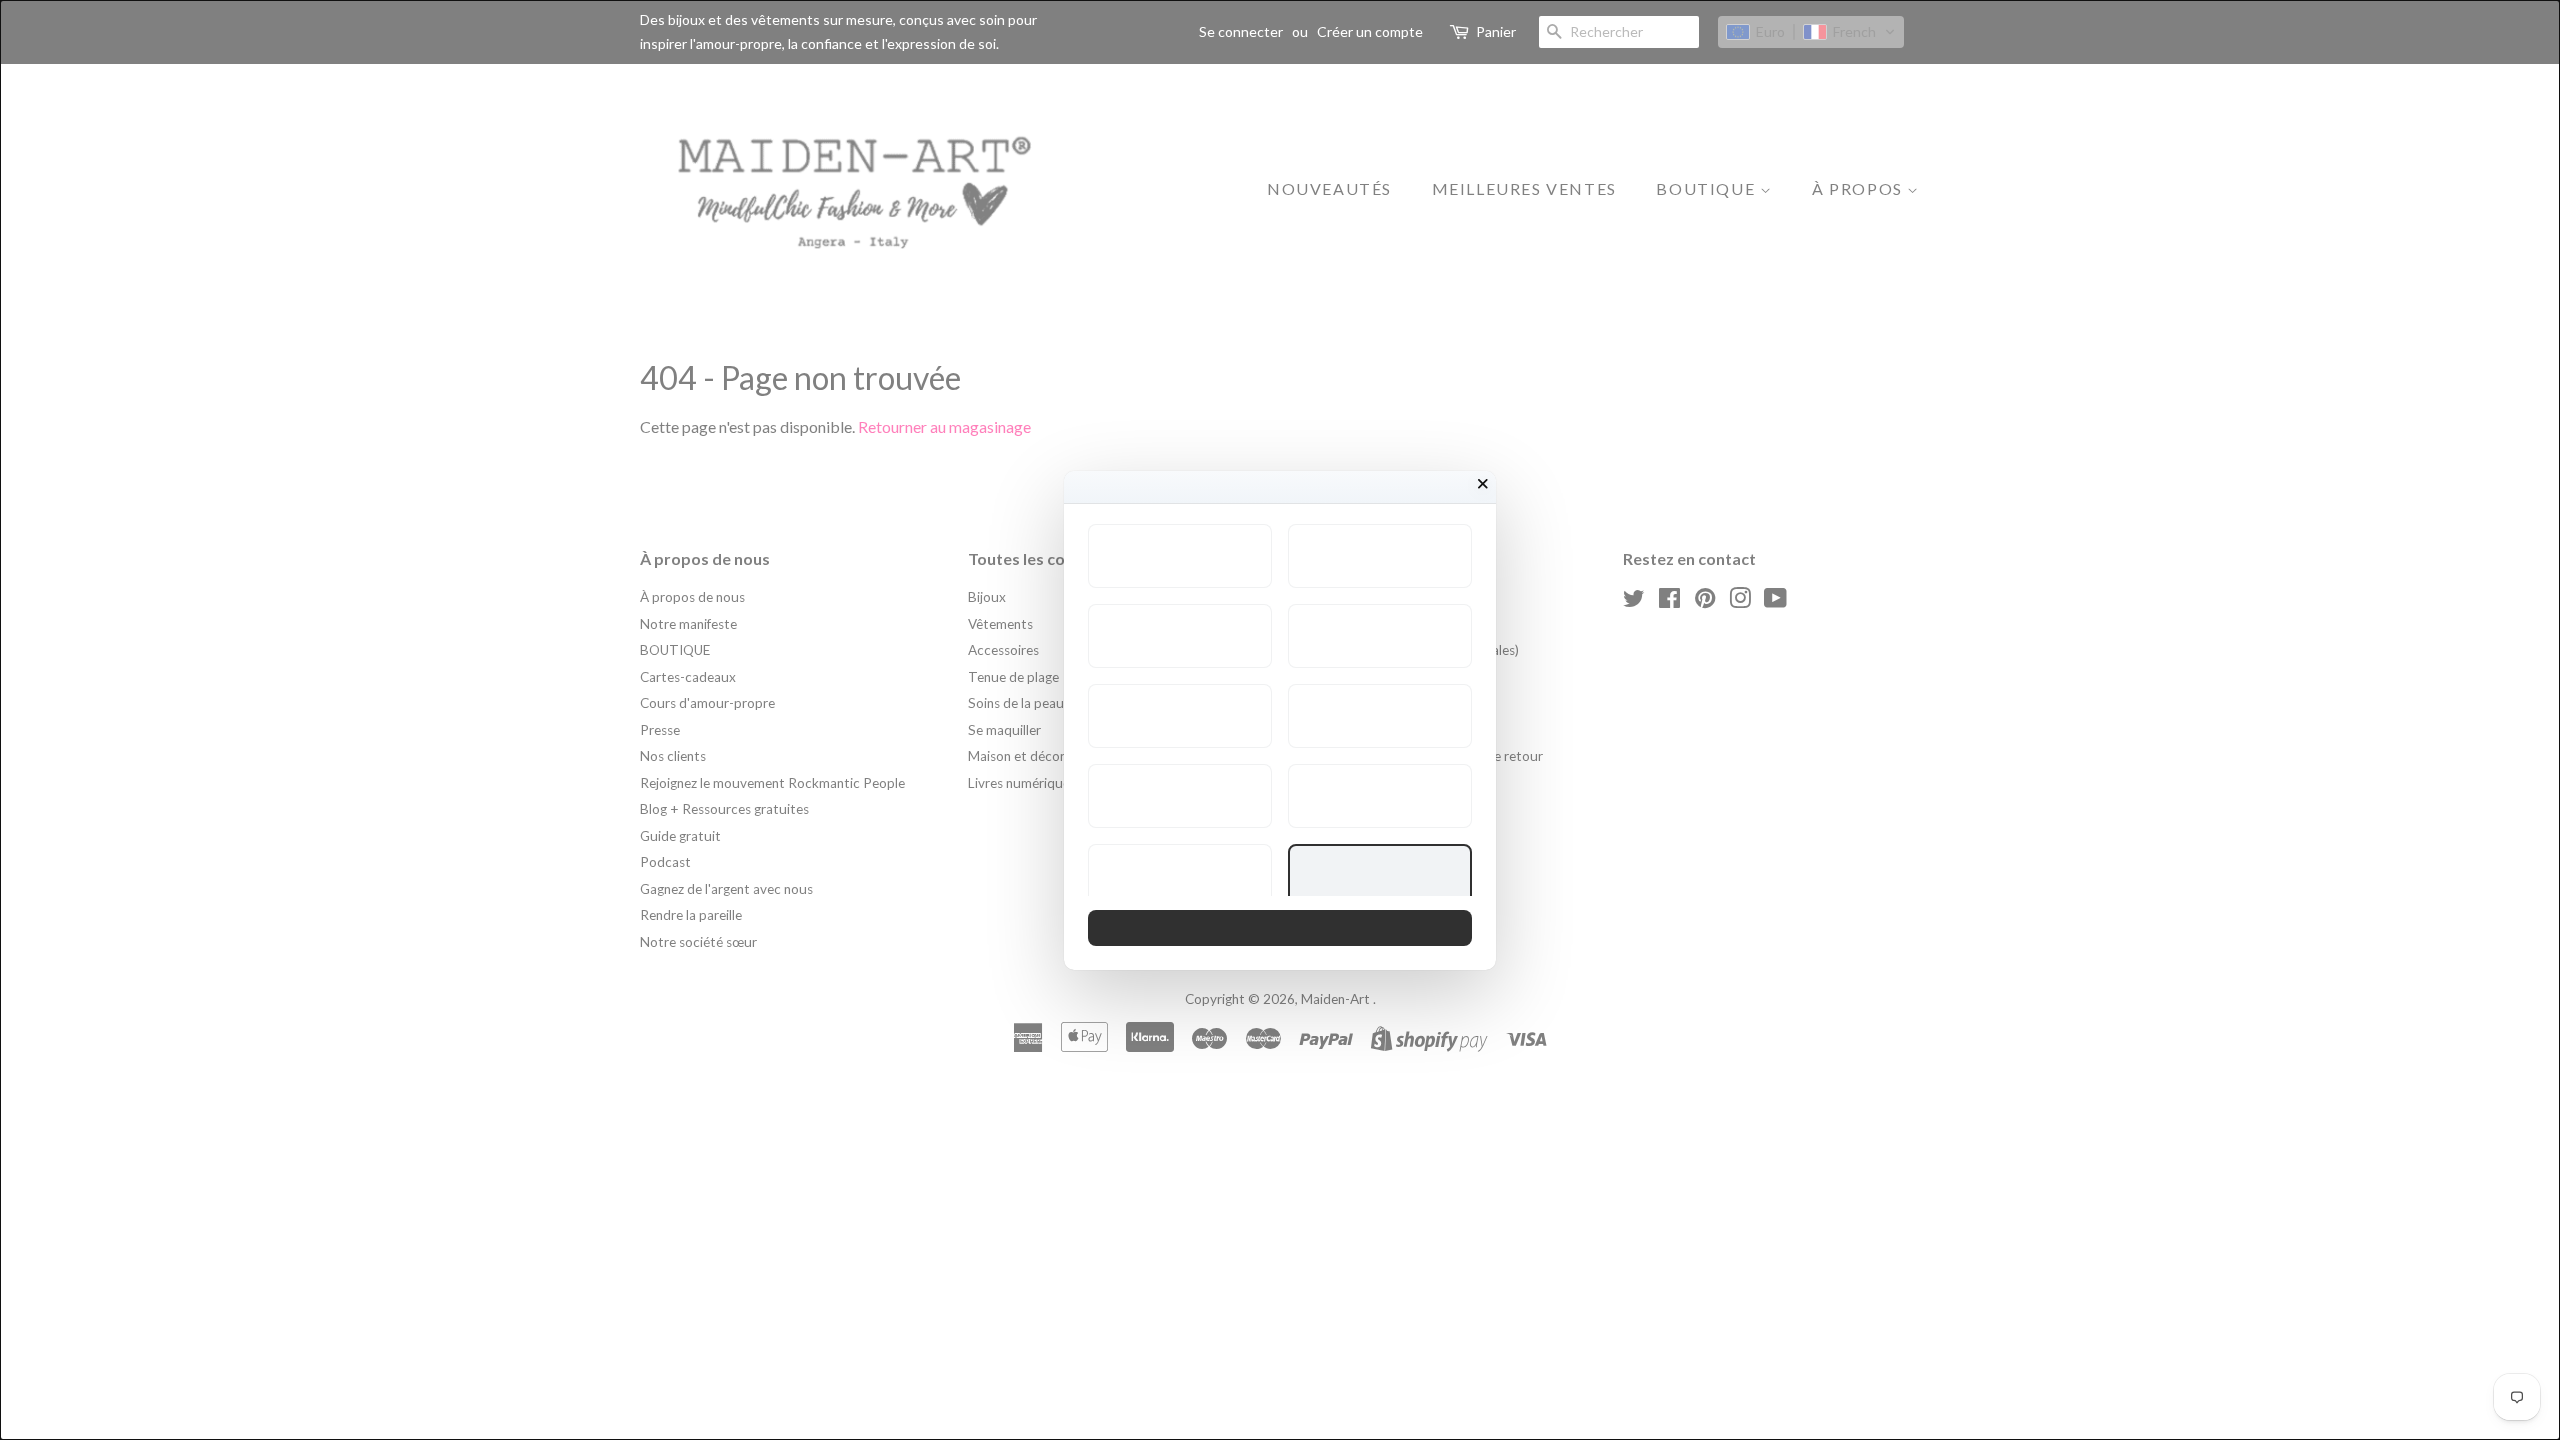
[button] (1180, 556)
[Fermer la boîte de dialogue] (1483, 484)
